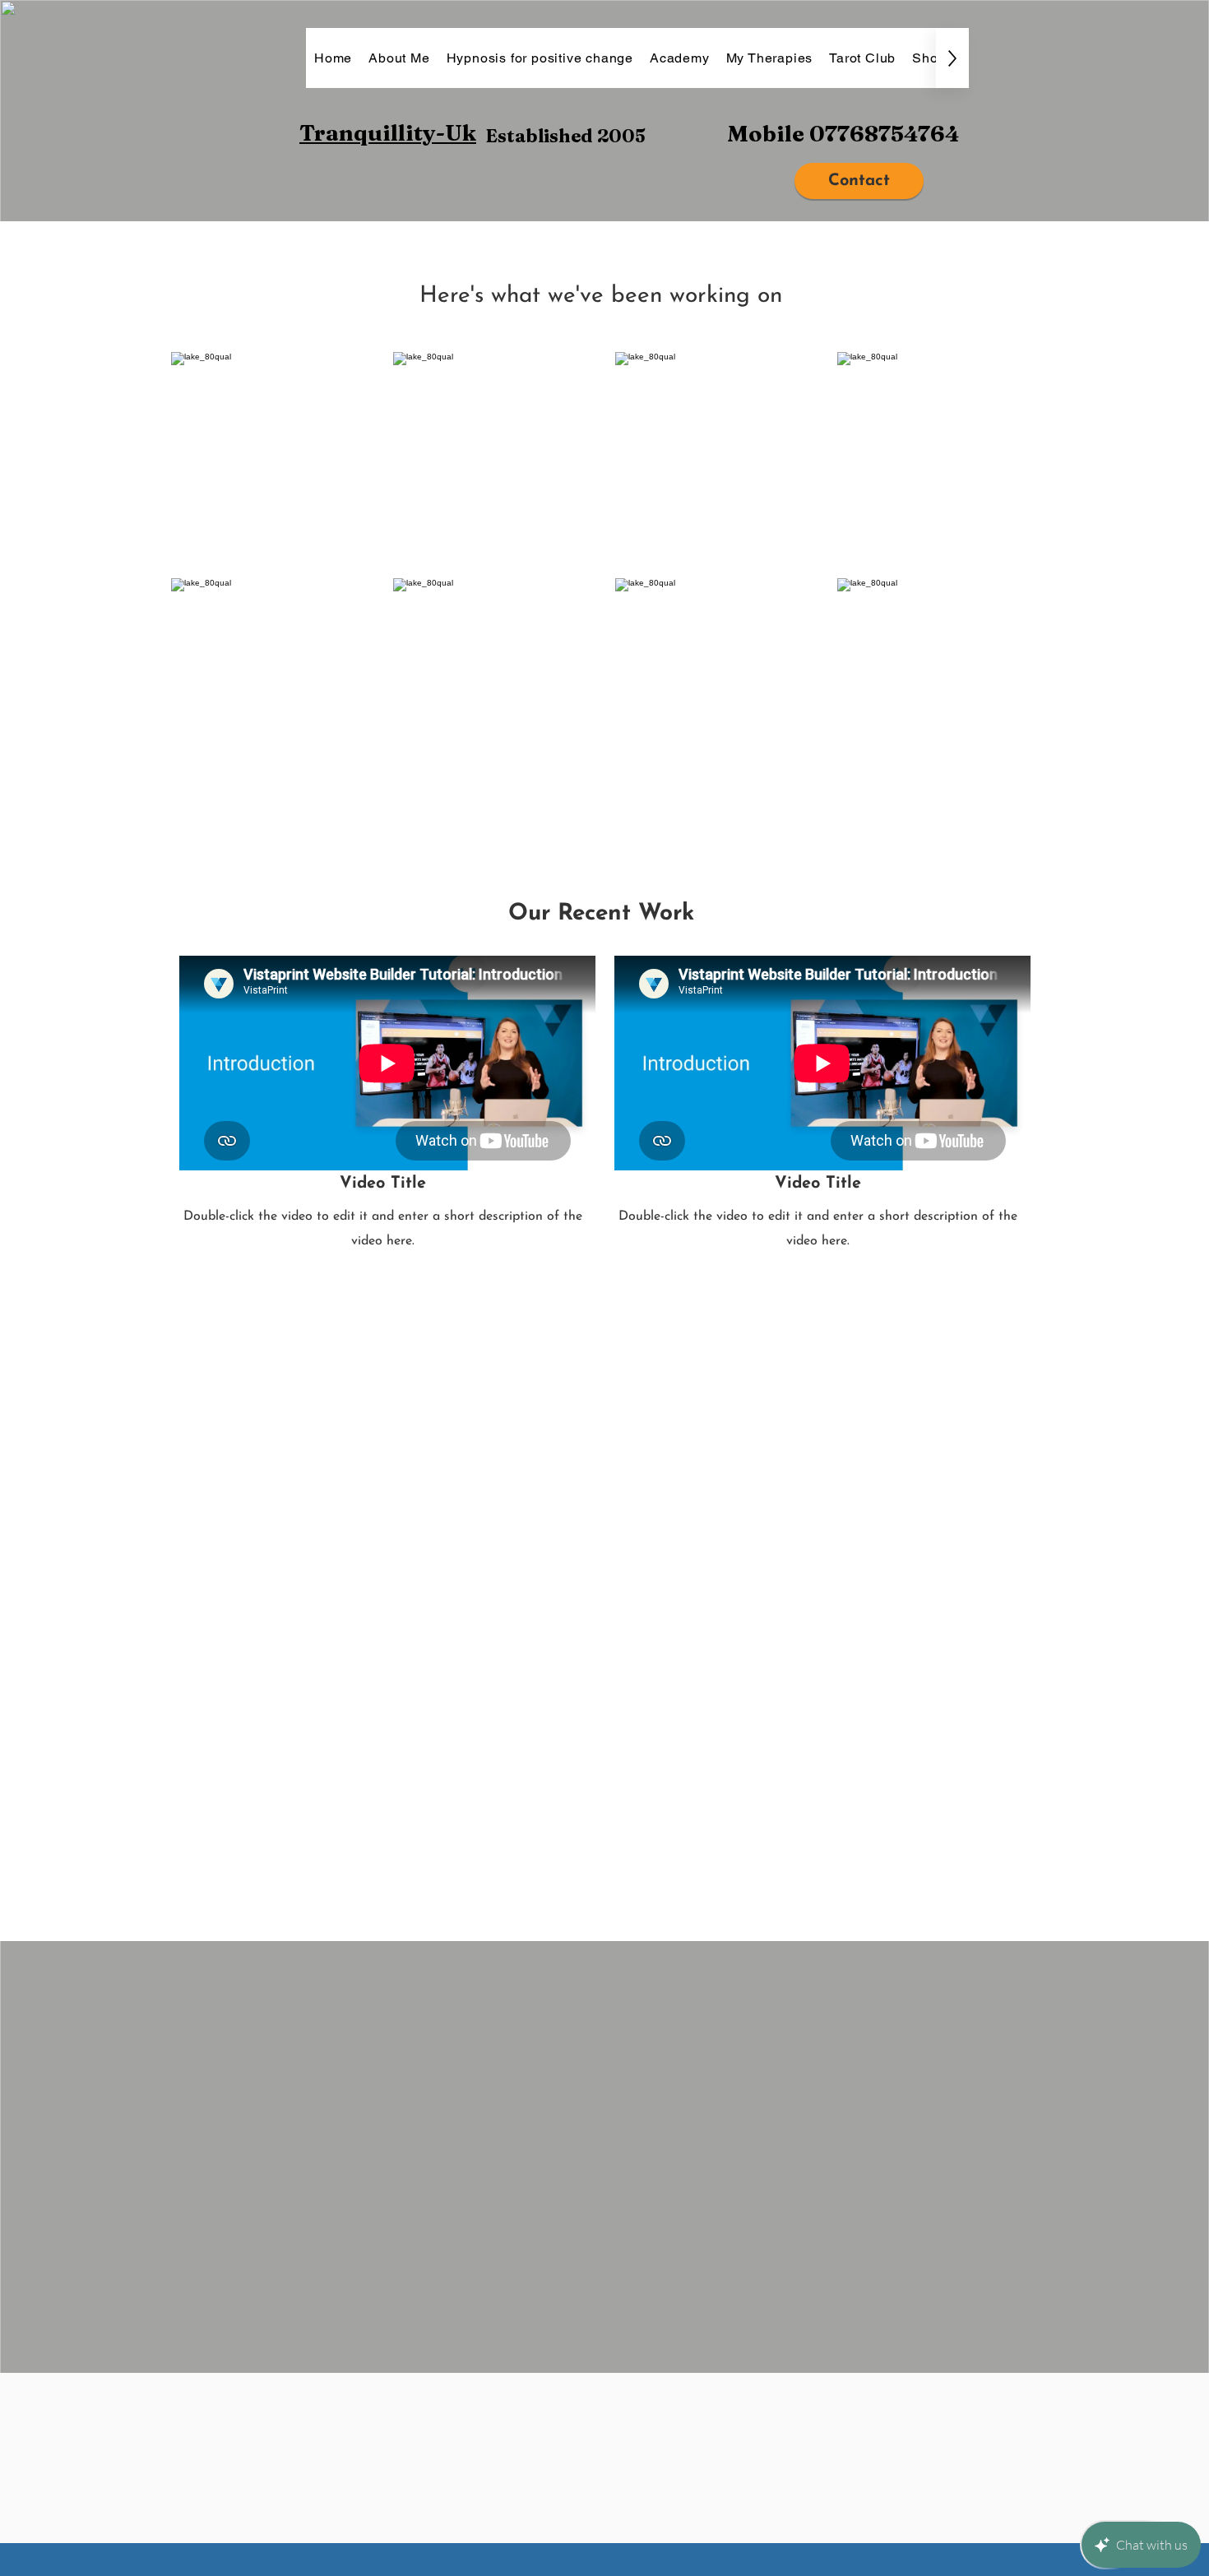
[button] (274, 457)
